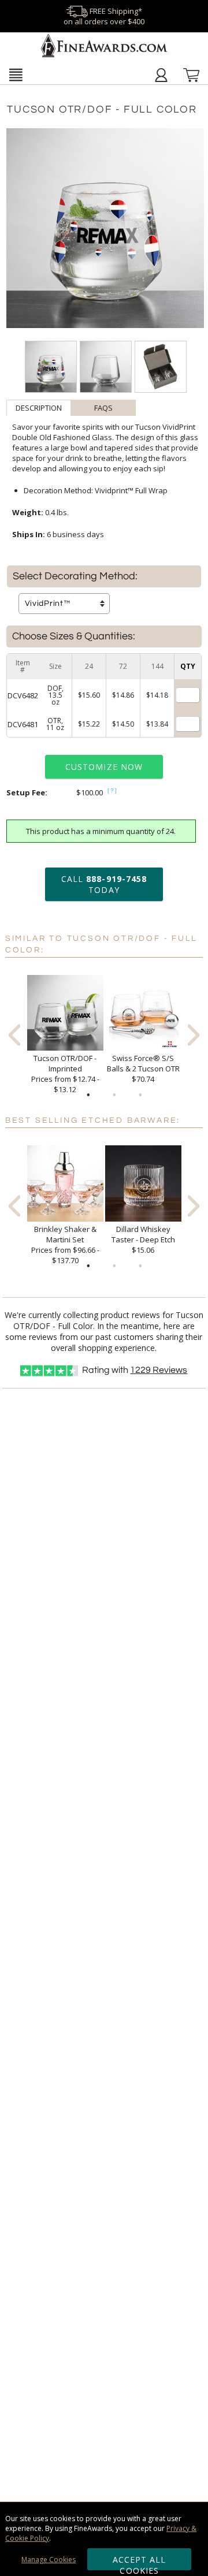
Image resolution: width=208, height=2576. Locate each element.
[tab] (39, 408)
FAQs (103, 408)
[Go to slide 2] (114, 1095)
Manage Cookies (49, 2560)
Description (39, 408)
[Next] (194, 1035)
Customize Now (104, 767)
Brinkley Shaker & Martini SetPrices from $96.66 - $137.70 (65, 1245)
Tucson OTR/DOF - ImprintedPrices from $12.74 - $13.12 (65, 1074)
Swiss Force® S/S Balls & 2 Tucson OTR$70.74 (143, 1069)
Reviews (159, 1370)
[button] (16, 75)
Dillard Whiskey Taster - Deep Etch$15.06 (143, 1239)
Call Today (104, 884)
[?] (113, 790)
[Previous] (14, 1035)
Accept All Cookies (140, 2562)
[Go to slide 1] (88, 1095)
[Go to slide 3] (140, 1095)
